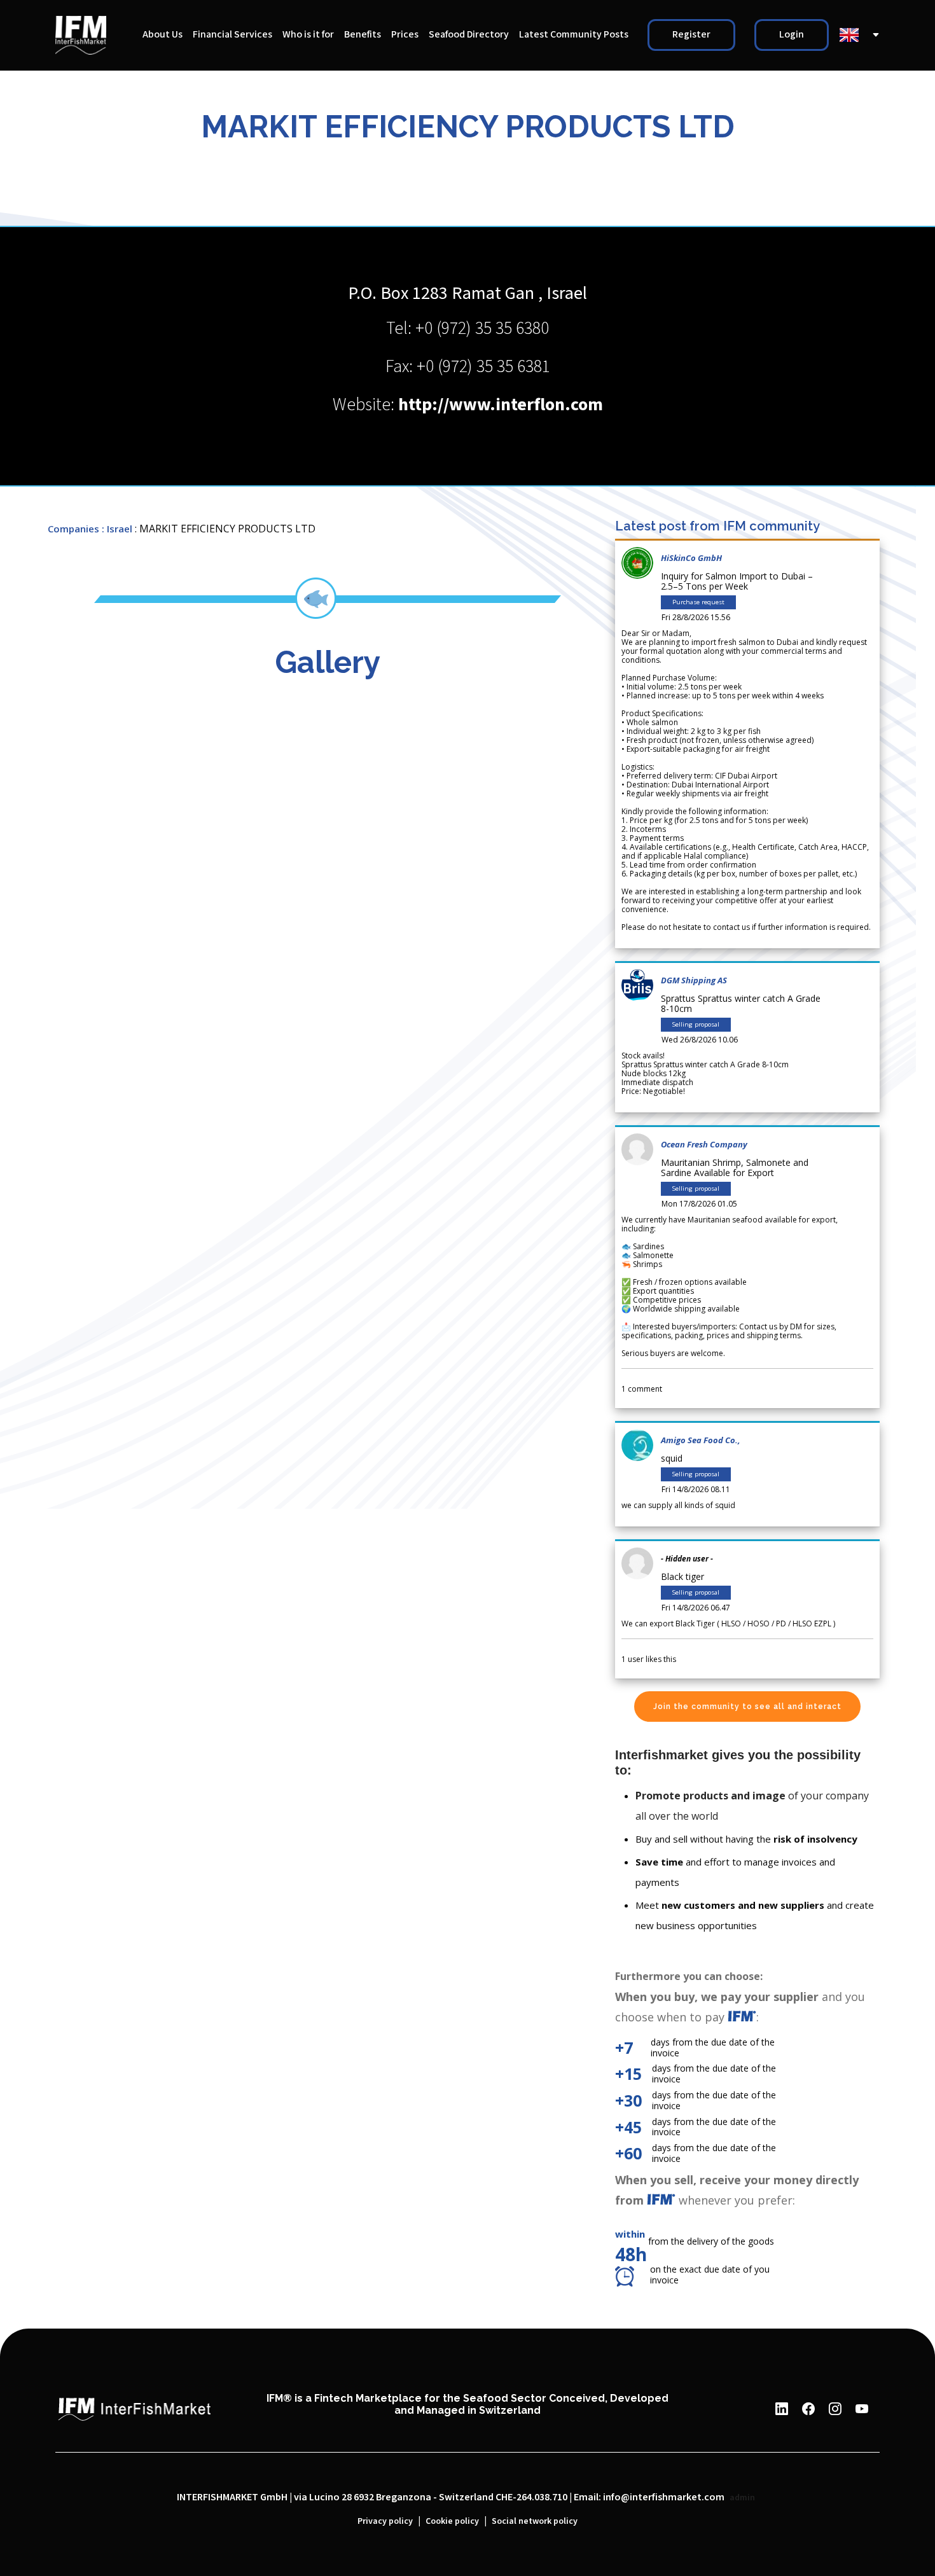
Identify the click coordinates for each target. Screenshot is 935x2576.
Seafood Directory (469, 35)
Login (792, 35)
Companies (73, 529)
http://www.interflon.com (501, 405)
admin (742, 2498)
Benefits (363, 35)
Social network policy (535, 2521)
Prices (405, 35)
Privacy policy (385, 2521)
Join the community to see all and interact (747, 1707)
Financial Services (232, 35)
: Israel (117, 529)
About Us (163, 35)
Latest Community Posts (574, 35)
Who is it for (308, 35)
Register (691, 35)
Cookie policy (452, 2521)
